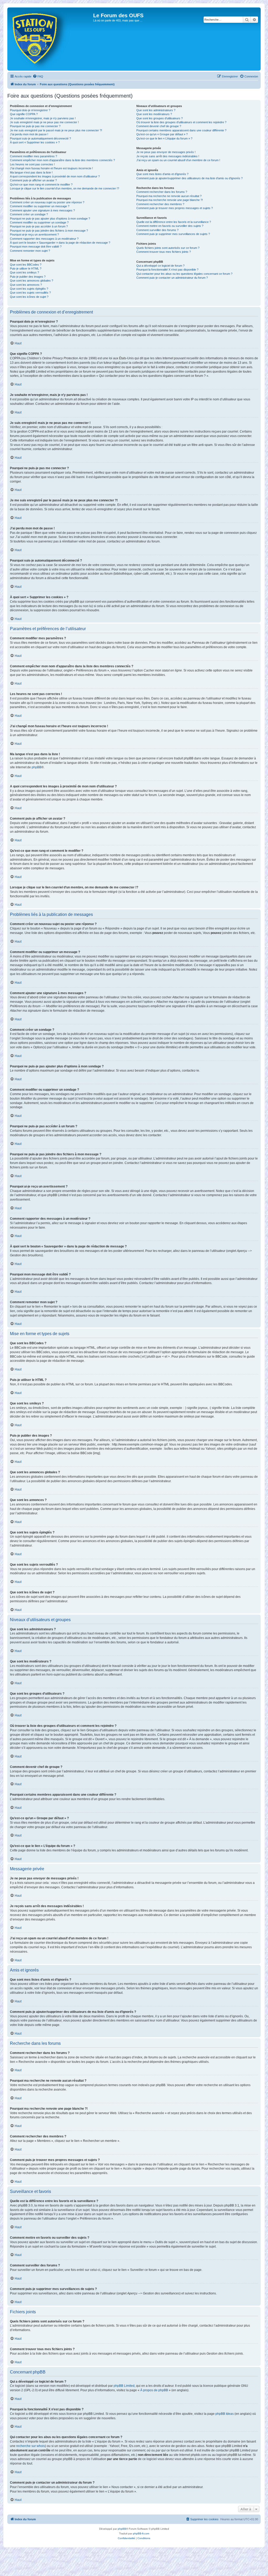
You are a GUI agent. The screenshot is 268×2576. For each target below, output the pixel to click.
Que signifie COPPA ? (24, 114)
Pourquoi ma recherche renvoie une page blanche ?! (170, 200)
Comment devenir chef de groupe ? (159, 126)
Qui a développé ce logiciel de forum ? (160, 266)
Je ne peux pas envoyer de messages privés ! (166, 152)
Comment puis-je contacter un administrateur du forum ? (172, 278)
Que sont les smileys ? (24, 272)
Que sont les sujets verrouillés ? (30, 293)
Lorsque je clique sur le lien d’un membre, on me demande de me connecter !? (65, 188)
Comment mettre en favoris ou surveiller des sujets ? (170, 226)
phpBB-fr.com (141, 2533)
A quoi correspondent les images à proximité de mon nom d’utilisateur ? (55, 176)
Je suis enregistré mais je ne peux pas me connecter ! (44, 122)
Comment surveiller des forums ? (157, 230)
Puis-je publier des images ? (28, 277)
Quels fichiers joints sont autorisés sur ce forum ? (168, 248)
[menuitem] (38, 76)
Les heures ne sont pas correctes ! (32, 164)
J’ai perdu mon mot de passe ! (29, 134)
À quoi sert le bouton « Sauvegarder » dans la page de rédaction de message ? (60, 243)
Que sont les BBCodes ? (26, 265)
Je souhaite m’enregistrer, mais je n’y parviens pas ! (43, 118)
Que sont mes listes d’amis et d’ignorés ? (162, 174)
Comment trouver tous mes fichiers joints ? (164, 252)
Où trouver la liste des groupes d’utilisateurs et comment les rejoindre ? (181, 122)
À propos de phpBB (154, 2390)
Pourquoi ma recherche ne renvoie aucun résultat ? (169, 196)
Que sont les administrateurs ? (156, 110)
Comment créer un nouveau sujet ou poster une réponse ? (47, 202)
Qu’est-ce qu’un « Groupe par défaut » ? (162, 134)
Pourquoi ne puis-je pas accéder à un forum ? (39, 226)
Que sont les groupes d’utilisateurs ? (160, 118)
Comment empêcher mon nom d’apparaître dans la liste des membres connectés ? (62, 160)
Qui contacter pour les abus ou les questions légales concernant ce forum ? (184, 274)
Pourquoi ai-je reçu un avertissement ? (34, 234)
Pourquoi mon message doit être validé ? (36, 247)
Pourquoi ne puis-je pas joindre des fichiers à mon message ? (49, 231)
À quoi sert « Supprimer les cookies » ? (35, 142)
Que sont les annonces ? (26, 285)
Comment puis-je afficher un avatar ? (33, 180)
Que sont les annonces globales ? (32, 281)
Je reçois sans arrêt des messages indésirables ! (168, 156)
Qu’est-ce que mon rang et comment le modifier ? (41, 184)
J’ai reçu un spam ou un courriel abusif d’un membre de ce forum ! (178, 160)
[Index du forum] (51, 39)
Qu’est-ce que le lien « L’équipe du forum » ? (164, 138)
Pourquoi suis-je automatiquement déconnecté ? (40, 138)
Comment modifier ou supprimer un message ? (40, 206)
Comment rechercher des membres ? (160, 204)
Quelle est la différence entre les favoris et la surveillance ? (174, 222)
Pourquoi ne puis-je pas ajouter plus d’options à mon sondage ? (50, 219)
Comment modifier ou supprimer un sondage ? (39, 222)
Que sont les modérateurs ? (154, 114)
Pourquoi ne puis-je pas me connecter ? (35, 126)
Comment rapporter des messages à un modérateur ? (44, 239)
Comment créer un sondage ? (29, 214)
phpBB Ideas (225, 2414)
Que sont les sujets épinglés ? (29, 289)
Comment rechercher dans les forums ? (162, 192)
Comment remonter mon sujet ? (30, 251)
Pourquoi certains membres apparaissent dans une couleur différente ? (181, 130)
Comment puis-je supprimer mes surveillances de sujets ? (173, 234)
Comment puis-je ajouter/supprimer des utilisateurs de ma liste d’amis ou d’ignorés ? (189, 178)
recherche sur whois (31, 2446)
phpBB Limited (124, 2386)
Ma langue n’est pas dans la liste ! (31, 172)
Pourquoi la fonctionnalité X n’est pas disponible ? (167, 270)
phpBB (37, 767)
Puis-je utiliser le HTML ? (26, 268)
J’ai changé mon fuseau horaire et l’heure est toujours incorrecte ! (51, 168)
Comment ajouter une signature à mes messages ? (42, 210)
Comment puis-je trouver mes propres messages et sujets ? (175, 208)
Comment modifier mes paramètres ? (33, 156)
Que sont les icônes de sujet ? (29, 297)
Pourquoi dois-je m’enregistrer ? (30, 110)
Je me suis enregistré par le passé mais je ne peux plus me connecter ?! (56, 130)
